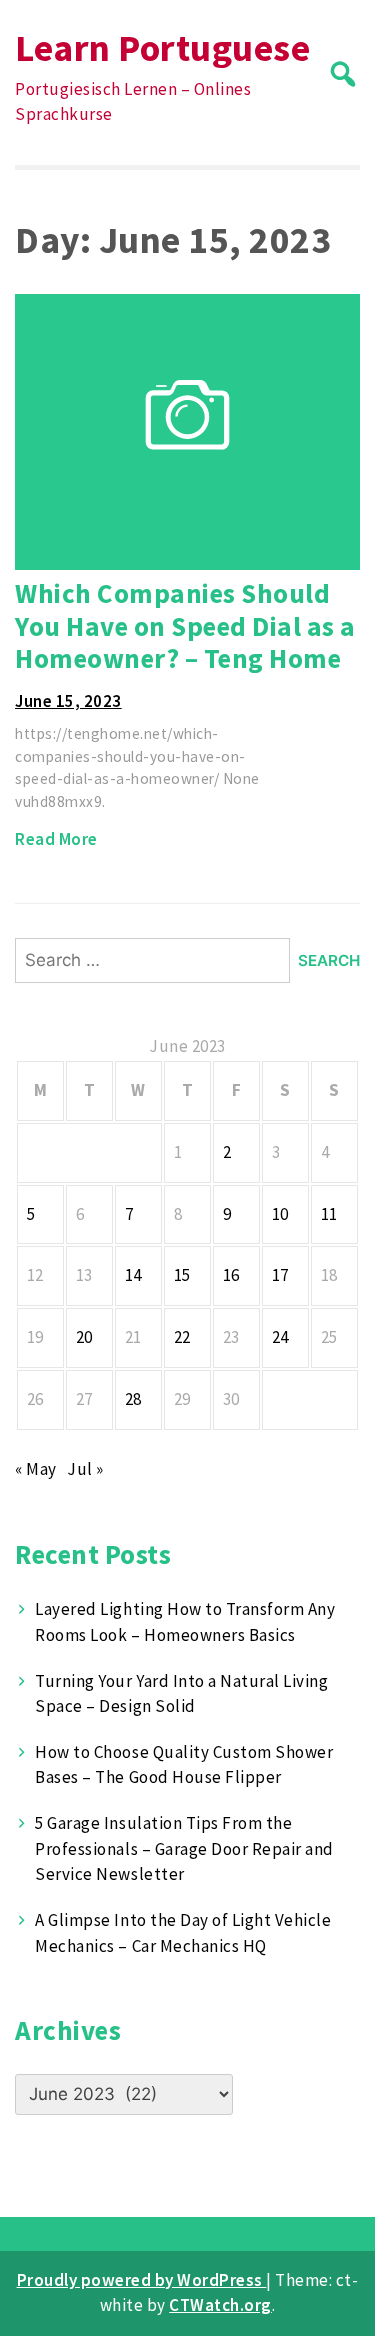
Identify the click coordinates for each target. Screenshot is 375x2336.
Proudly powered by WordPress (142, 2280)
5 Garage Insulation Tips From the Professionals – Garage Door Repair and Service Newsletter (184, 1848)
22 (182, 1337)
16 (231, 1275)
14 (133, 1275)
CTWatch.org (220, 2305)
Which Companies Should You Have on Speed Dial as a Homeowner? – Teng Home (185, 625)
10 (280, 1214)
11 (329, 1214)
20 (84, 1337)
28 (133, 1399)
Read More (56, 839)
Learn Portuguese (162, 47)
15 (182, 1275)
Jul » (85, 1469)
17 (280, 1275)
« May (36, 1469)
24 (280, 1337)
